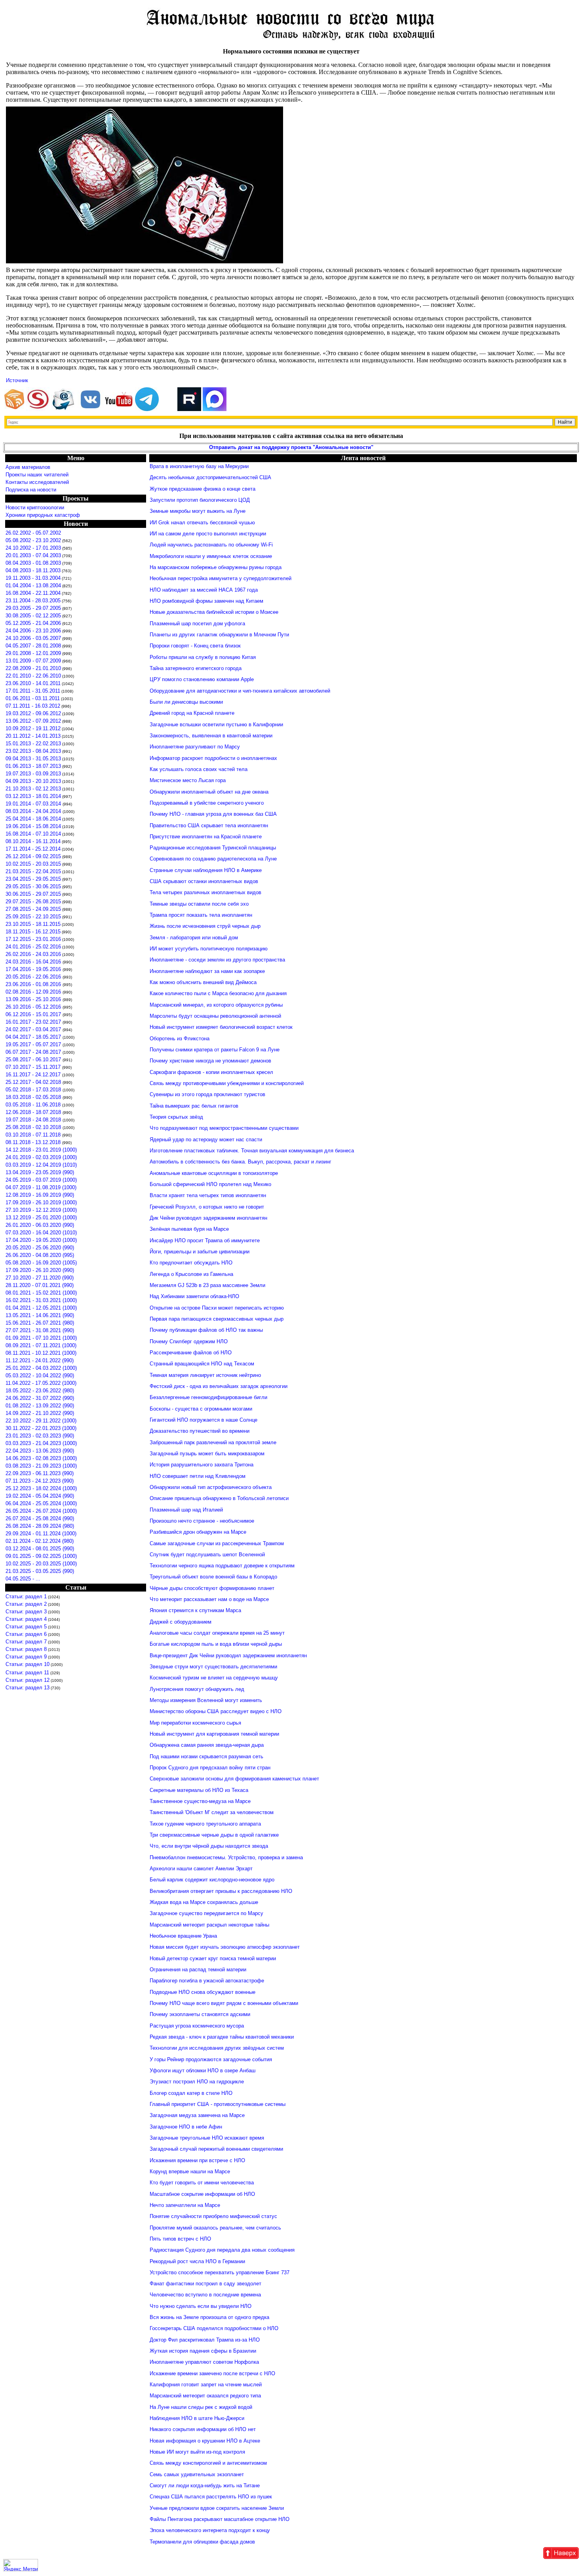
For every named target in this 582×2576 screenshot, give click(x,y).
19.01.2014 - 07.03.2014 (34, 804)
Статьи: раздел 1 (26, 1596)
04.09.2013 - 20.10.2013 (33, 781)
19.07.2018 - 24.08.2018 (34, 1120)
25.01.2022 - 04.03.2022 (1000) (41, 1368)
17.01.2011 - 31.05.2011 (33, 691)
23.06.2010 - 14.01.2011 (33, 683)
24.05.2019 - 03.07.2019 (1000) (41, 1180)
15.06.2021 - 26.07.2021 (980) (40, 1323)
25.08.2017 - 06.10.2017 (34, 1060)
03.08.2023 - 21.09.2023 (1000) (41, 1466)
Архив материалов (28, 467)
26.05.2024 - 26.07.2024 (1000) (41, 1511)
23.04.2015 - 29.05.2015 (33, 879)
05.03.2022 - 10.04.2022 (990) (40, 1376)
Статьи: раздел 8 (26, 1649)
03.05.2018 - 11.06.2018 (34, 1105)
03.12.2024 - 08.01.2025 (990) (40, 1549)
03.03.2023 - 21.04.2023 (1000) (41, 1443)
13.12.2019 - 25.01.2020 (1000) (41, 1218)
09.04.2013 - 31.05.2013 (33, 759)
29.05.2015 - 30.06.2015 (33, 886)
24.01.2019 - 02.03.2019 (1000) (41, 1157)
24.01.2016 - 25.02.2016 (33, 947)
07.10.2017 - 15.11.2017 (34, 1067)
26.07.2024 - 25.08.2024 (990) (40, 1518)
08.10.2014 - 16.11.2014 (33, 841)
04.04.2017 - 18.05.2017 (34, 1037)
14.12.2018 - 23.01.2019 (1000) (41, 1150)
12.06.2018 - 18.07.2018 (34, 1112)
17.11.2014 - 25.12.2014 (33, 849)
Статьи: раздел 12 (28, 1680)
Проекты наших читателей (37, 475)
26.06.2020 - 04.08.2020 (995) (40, 1255)
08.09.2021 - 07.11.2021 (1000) (41, 1345)
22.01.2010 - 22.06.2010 (33, 676)
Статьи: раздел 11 (27, 1673)
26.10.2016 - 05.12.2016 (34, 1007)
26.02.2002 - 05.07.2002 (33, 533)
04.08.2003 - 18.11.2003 (33, 570)
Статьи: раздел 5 (26, 1627)
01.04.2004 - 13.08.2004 (33, 585)
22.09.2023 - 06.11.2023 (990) (40, 1473)
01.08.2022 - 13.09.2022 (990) (40, 1406)
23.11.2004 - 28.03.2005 (33, 601)
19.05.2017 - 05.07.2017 (34, 1044)
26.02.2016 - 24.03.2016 (33, 954)
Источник (17, 380)
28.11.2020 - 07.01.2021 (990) (40, 1285)
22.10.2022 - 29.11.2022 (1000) (41, 1421)
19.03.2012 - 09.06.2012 (33, 713)
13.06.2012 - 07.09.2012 (33, 721)
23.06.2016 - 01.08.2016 (34, 984)
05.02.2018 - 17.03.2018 (34, 1090)
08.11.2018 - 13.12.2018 (34, 1142)
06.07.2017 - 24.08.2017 (34, 1052)
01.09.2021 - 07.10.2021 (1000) (41, 1338)
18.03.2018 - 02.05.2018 (34, 1097)
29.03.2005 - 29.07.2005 (33, 608)
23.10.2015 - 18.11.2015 (33, 924)
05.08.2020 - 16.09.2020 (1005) (41, 1263)
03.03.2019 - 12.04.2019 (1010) (41, 1165)
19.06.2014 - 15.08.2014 (33, 826)
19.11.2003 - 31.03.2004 (33, 578)
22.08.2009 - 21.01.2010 (33, 668)
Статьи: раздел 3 (26, 1612)
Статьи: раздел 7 (26, 1642)
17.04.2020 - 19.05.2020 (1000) (41, 1240)
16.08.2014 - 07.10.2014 (33, 834)
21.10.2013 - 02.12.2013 (33, 789)
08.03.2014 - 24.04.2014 (34, 811)
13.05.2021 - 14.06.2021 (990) (40, 1315)
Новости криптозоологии (35, 507)
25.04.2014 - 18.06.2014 (33, 819)
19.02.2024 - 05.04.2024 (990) (40, 1496)
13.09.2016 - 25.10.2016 (34, 999)
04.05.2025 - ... (23, 1579)
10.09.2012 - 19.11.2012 (33, 728)
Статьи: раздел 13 (28, 1688)
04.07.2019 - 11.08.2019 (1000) (41, 1187)
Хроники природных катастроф (43, 515)
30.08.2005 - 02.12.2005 (33, 616)
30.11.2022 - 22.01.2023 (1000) (41, 1428)
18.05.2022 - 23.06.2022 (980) (40, 1391)
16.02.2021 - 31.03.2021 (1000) (41, 1300)
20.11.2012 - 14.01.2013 (33, 736)
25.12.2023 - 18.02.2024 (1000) (41, 1488)
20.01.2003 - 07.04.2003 (33, 555)
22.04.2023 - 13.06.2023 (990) (40, 1451)
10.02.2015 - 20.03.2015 (33, 864)
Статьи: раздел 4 (26, 1619)
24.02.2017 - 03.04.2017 (34, 1029)
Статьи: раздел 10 (28, 1664)
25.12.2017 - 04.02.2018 (34, 1082)
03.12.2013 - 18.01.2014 (33, 796)
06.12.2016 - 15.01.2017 (34, 1014)
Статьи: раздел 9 (26, 1657)
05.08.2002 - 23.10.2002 (33, 540)
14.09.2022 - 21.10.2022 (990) (40, 1413)
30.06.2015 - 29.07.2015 (33, 894)
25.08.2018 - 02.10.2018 (34, 1127)
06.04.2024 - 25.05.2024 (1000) (41, 1503)
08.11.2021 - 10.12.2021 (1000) (41, 1353)
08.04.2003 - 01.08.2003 (33, 563)
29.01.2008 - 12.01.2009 (33, 653)
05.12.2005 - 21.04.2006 (33, 623)
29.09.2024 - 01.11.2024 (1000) (41, 1534)
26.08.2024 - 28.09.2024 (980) (40, 1526)
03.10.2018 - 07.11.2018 (34, 1135)
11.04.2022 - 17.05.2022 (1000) (41, 1383)
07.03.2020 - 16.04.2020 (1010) (41, 1233)
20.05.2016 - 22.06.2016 (34, 977)
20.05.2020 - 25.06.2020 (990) (40, 1248)
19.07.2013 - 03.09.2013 (33, 774)
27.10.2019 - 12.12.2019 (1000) (41, 1210)
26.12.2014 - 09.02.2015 (33, 856)
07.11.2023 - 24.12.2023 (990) (40, 1481)
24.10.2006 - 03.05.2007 (33, 638)
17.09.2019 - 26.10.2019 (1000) (41, 1202)
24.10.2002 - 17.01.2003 (33, 548)
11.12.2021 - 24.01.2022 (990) (40, 1360)
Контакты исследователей (37, 482)
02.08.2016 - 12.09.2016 (34, 992)
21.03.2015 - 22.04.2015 (33, 871)
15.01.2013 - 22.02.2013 (33, 743)
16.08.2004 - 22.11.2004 (33, 593)
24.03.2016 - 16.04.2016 (34, 962)
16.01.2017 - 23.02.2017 (34, 1022)
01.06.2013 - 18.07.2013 (33, 766)
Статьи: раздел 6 (26, 1634)
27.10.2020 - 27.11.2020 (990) (40, 1278)
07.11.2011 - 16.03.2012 (33, 706)
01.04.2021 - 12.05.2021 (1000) (41, 1308)
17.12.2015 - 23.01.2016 (33, 939)
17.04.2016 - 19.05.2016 (34, 969)
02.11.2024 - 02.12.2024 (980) (40, 1541)
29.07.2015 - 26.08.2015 (33, 902)
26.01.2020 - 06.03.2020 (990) (40, 1225)
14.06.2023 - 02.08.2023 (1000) (41, 1458)
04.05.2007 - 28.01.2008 (33, 646)
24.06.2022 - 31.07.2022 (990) (40, 1398)
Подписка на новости (31, 490)
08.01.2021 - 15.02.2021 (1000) (41, 1293)
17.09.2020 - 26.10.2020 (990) (40, 1270)
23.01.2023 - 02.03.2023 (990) (40, 1436)
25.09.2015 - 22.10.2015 (33, 917)
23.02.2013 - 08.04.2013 (33, 751)
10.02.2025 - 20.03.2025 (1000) (41, 1564)
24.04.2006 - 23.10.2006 (33, 631)
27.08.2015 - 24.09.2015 (33, 909)
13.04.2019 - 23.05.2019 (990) (40, 1172)
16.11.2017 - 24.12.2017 (34, 1075)
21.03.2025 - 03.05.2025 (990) (40, 1571)
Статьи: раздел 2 (26, 1604)
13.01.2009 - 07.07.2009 (33, 661)
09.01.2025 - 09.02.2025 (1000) (41, 1556)
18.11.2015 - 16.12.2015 (33, 932)
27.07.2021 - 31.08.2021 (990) (40, 1330)
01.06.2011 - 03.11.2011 (33, 698)
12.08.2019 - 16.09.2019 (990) (40, 1195)
